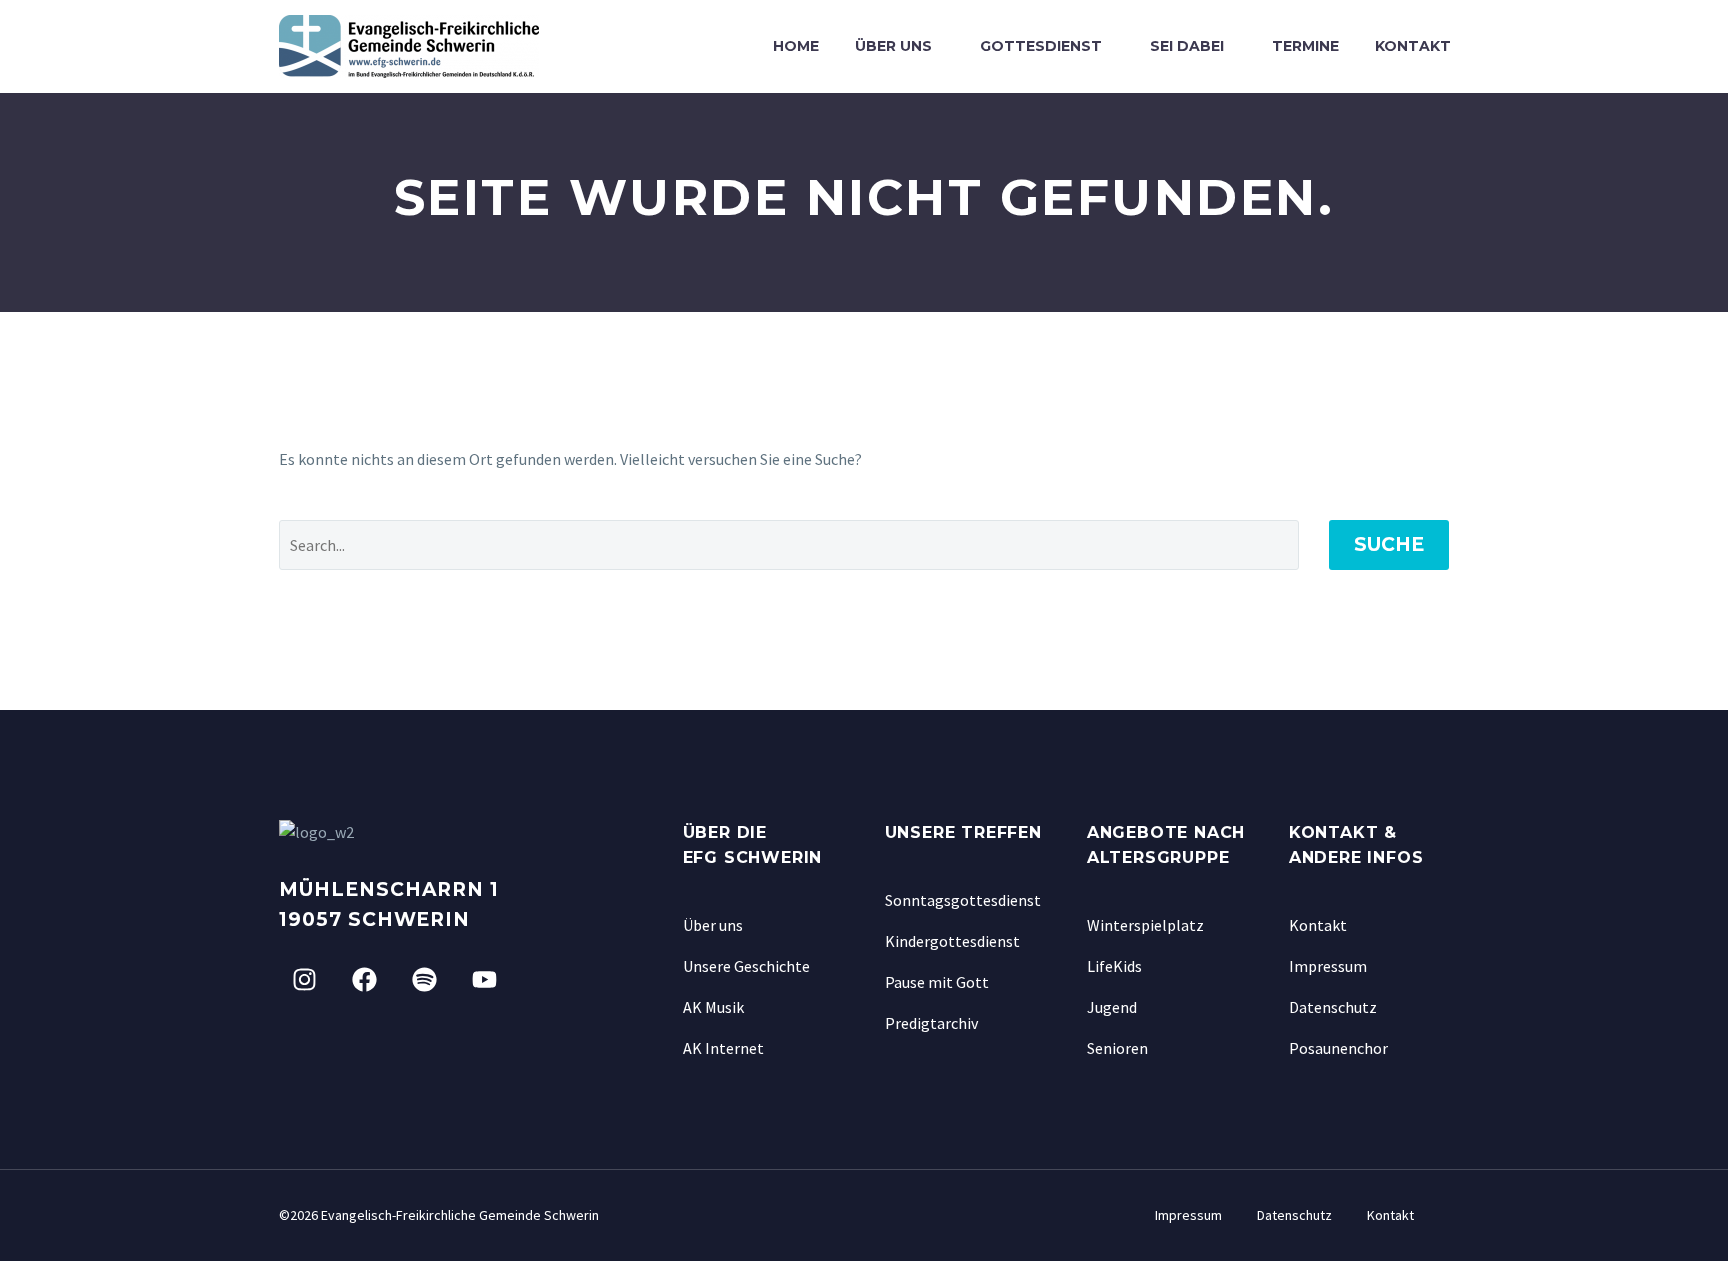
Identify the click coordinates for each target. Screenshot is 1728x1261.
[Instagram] (304, 980)
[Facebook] (364, 980)
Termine (1305, 46)
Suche (1389, 544)
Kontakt (1413, 46)
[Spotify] (424, 980)
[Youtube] (484, 980)
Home (796, 46)
